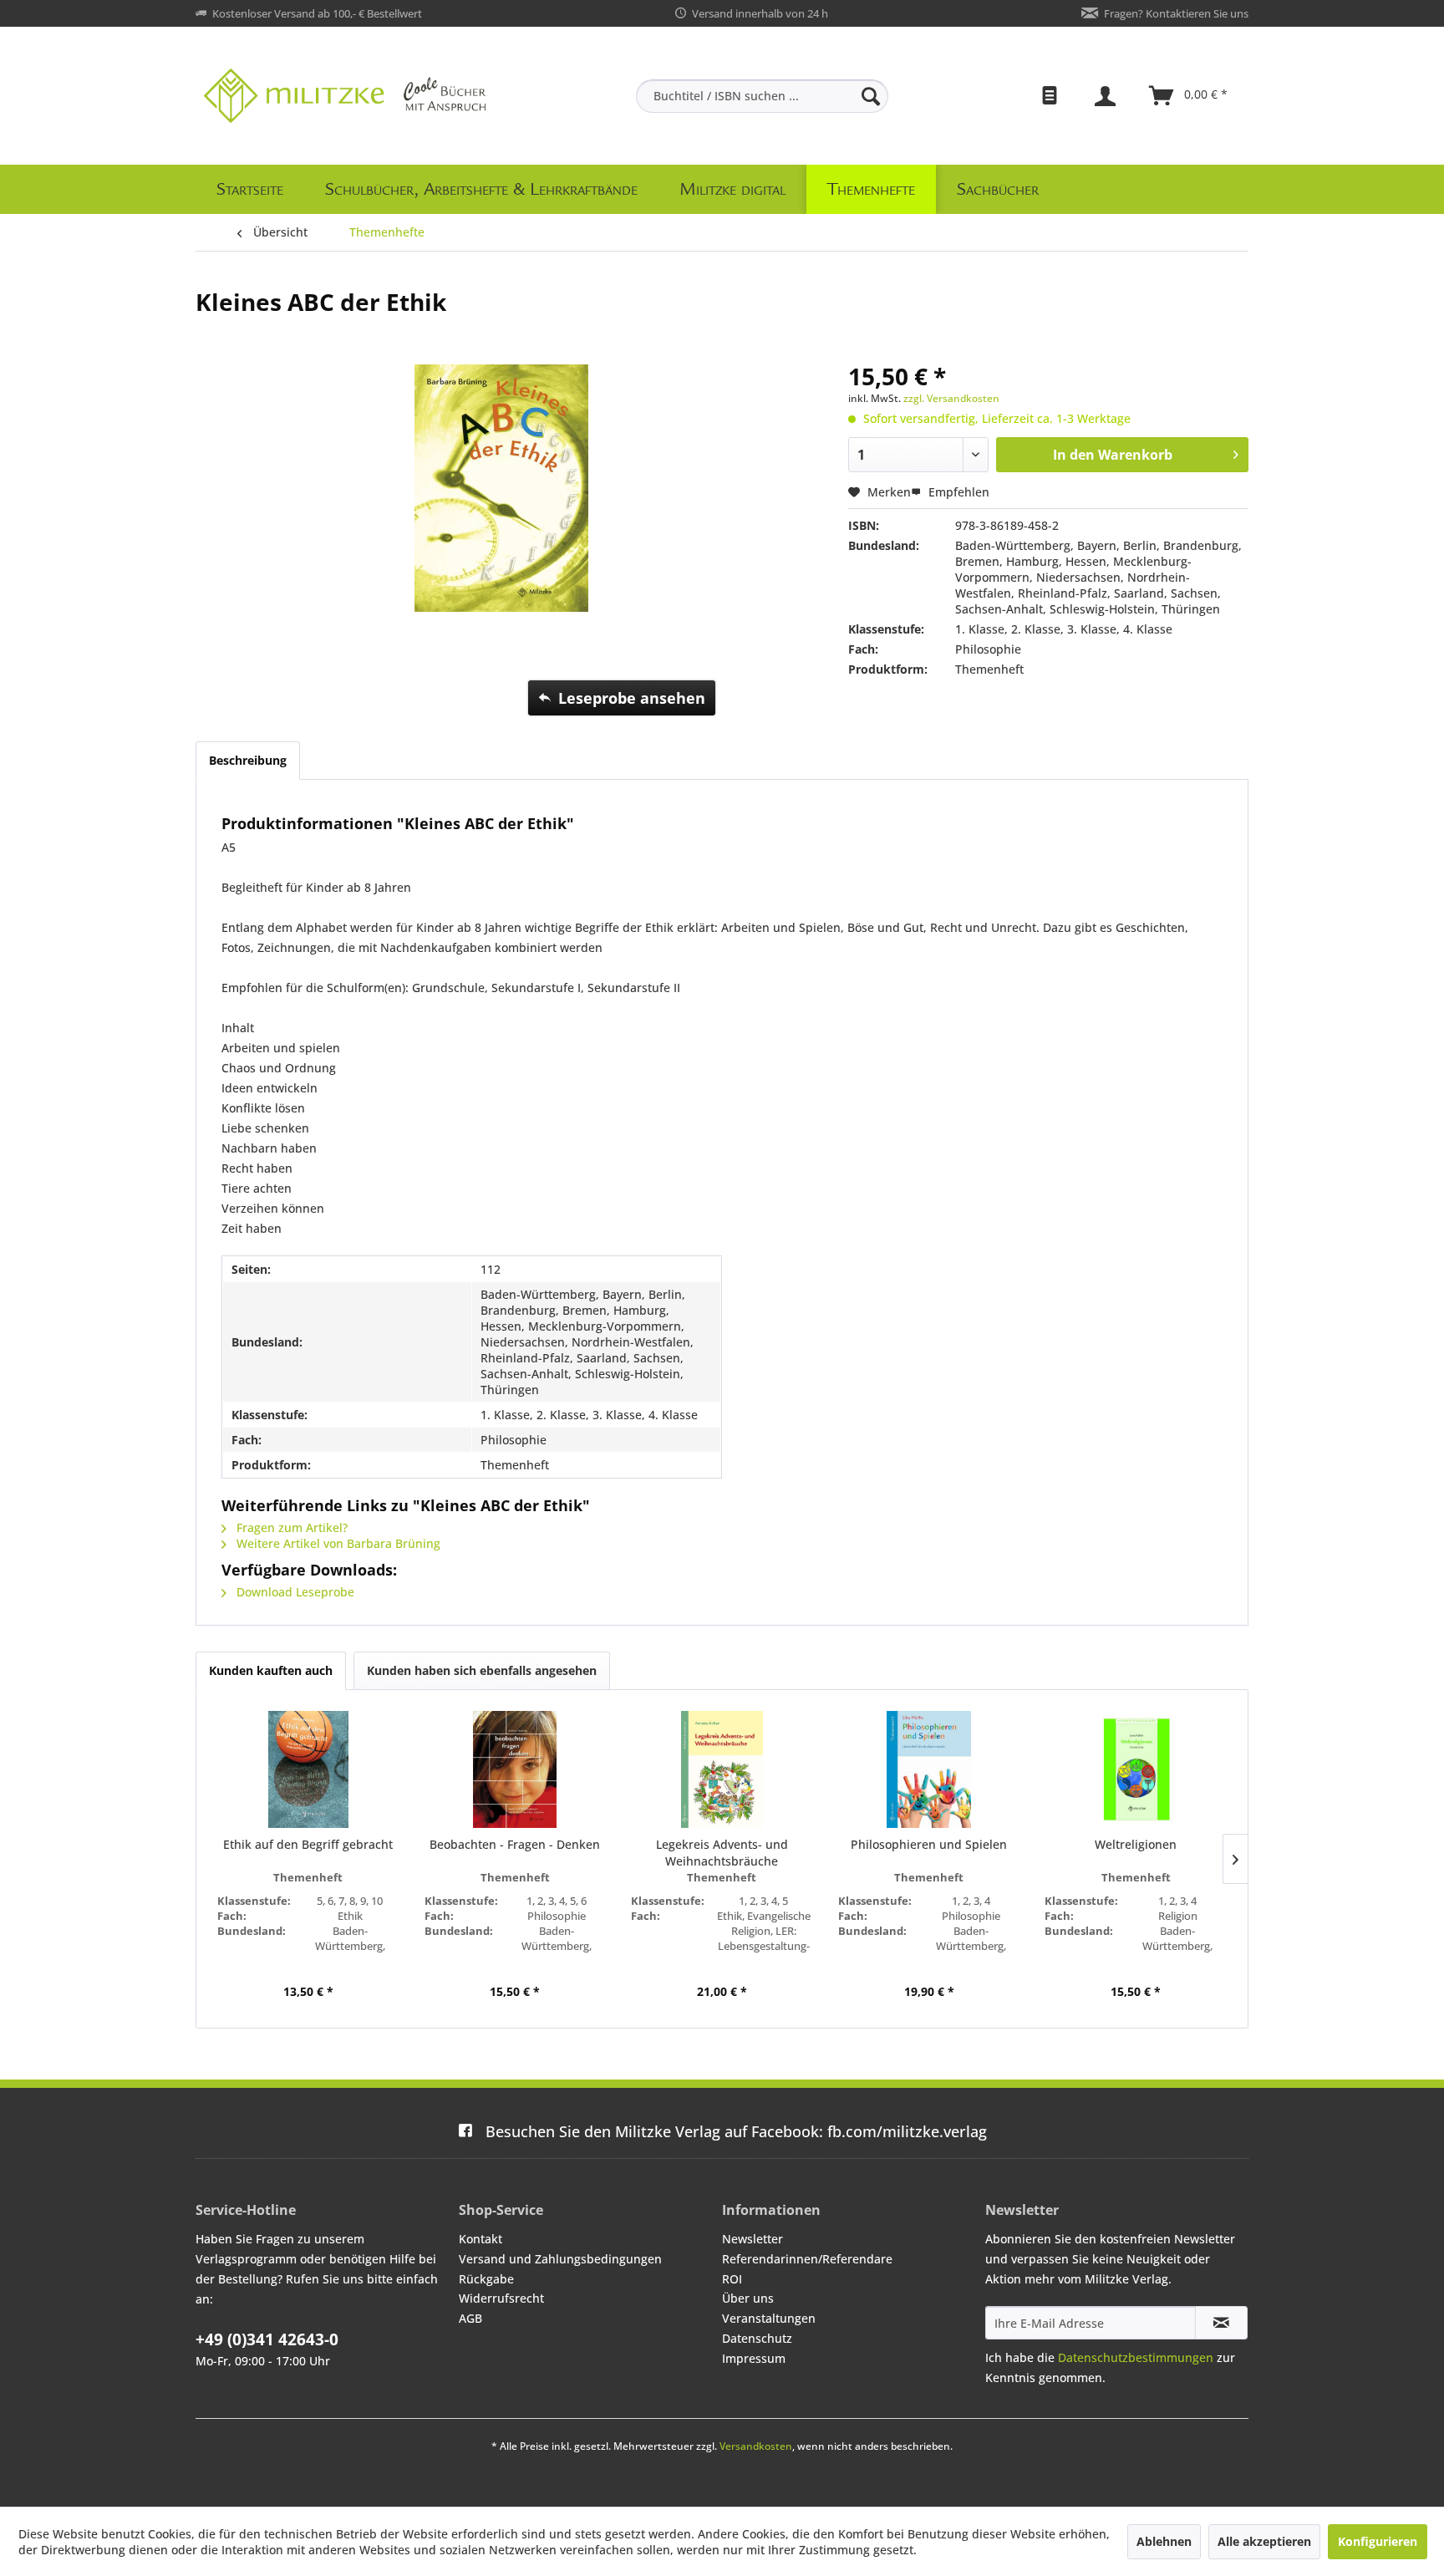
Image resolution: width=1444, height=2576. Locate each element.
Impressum (754, 2358)
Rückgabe (486, 2279)
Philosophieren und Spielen (929, 1844)
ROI (732, 2279)
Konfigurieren (1378, 2541)
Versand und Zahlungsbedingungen (560, 2259)
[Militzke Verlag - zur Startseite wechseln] (345, 96)
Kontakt (480, 2239)
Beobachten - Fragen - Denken (515, 1844)
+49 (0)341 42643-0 (267, 2339)
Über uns (748, 2298)
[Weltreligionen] (1136, 1769)
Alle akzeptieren (1264, 2541)
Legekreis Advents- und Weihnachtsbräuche (722, 1853)
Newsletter (753, 2239)
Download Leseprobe (294, 1592)
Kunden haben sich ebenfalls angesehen (482, 1670)
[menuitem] (762, 96)
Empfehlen (957, 492)
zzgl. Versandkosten (951, 398)
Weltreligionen (1136, 1844)
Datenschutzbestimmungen (1136, 2357)
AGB (470, 2318)
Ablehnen (1164, 2541)
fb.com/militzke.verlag (736, 2131)
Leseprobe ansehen (632, 698)
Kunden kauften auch (271, 1670)
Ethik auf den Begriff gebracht (308, 1844)
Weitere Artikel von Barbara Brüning (337, 1543)
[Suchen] (871, 96)
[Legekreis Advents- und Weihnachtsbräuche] (722, 1769)
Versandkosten (756, 2446)
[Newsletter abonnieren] (1221, 2323)
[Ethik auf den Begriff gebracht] (308, 1769)
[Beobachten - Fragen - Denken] (516, 1769)
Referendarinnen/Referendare (807, 2259)
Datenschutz (757, 2338)
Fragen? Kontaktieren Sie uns (1176, 13)
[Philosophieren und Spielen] (929, 1769)
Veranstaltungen (769, 2318)
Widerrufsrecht (501, 2298)
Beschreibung (248, 760)
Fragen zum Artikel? (290, 1527)
